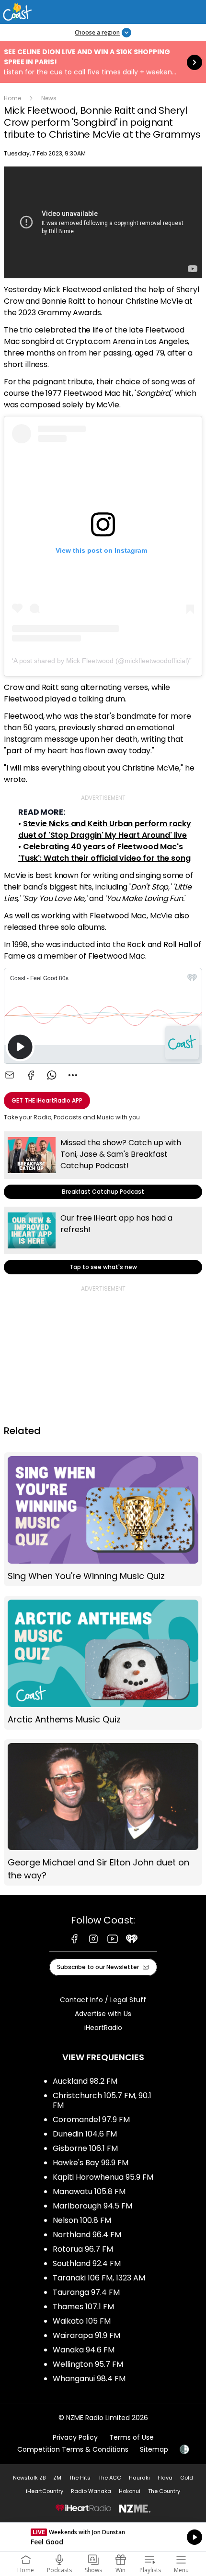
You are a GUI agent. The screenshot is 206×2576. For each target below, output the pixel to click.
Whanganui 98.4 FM (89, 2379)
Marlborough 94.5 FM (92, 2206)
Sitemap (154, 2449)
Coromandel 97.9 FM (91, 2119)
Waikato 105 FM (82, 2321)
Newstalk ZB (29, 2478)
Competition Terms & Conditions (73, 2449)
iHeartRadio (103, 2028)
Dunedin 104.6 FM (85, 2134)
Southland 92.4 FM (87, 2263)
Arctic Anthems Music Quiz (103, 1663)
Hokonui (130, 2491)
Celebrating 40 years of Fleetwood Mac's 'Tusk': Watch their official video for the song (104, 852)
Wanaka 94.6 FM (84, 2350)
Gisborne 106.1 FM (85, 2148)
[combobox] (73, 1075)
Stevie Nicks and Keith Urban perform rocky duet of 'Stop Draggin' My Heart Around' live (105, 829)
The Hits (80, 2478)
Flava (165, 2478)
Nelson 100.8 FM (82, 2220)
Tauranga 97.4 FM (86, 2292)
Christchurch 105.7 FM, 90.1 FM (102, 2100)
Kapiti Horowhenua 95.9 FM (103, 2177)
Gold (187, 2478)
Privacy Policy (75, 2437)
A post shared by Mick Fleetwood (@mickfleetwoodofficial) (101, 661)
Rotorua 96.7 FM (83, 2249)
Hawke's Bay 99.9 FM (91, 2163)
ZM (57, 2478)
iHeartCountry (45, 2491)
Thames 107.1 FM (83, 2307)
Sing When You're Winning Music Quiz (103, 1519)
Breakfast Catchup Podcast (103, 1165)
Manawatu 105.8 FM (89, 2191)
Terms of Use (132, 2437)
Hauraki (139, 2478)
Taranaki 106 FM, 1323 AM (99, 2278)
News (49, 98)
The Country (164, 2491)
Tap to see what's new (103, 1241)
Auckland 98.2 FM (85, 2081)
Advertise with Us (103, 2014)
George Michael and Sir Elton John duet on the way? (103, 1813)
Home (12, 98)
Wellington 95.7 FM (88, 2364)
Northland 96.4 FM (87, 2235)
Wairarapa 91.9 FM (86, 2335)
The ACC (110, 2478)
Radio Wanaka (91, 2491)
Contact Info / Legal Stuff (103, 2000)
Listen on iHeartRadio (103, 2537)
